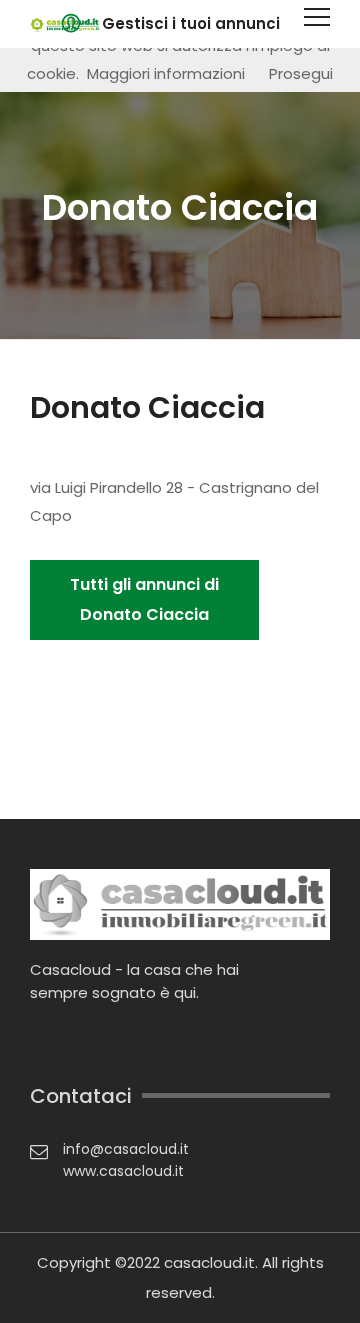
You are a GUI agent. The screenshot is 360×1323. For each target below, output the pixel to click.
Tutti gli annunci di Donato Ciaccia (144, 599)
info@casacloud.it (126, 1149)
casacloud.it (209, 1262)
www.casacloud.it (123, 1171)
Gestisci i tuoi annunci (191, 23)
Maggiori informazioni (166, 73)
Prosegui (301, 73)
